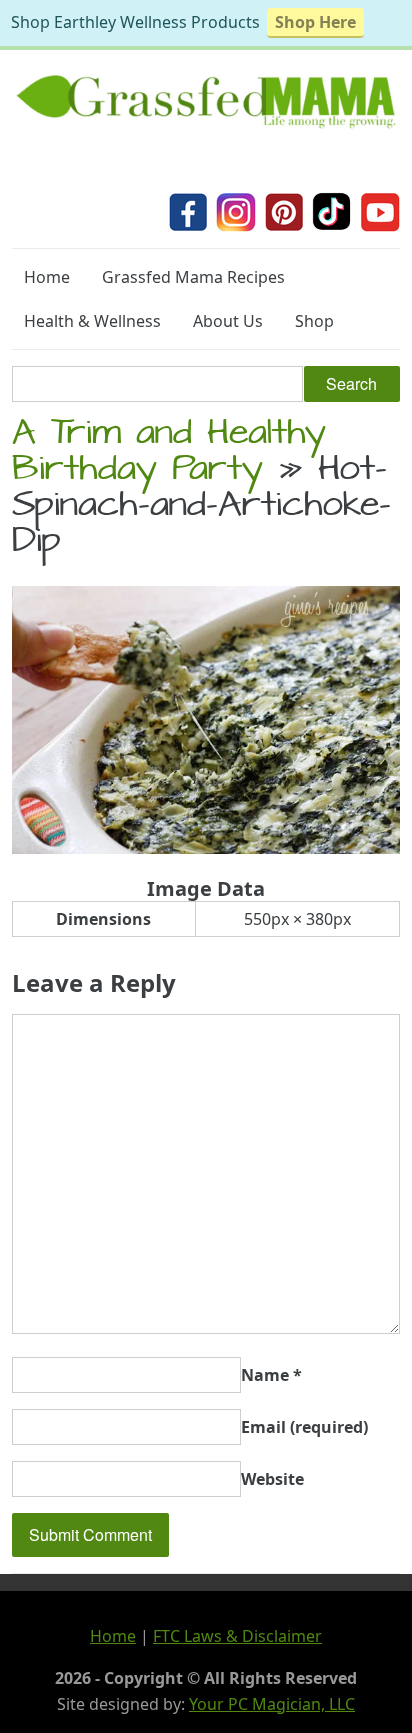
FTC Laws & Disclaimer (237, 1636)
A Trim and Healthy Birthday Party (169, 454)
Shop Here (315, 22)
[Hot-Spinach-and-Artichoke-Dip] (206, 848)
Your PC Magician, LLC (272, 1704)
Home (47, 277)
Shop (314, 321)
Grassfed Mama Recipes (193, 277)
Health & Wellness (92, 321)
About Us (228, 321)
